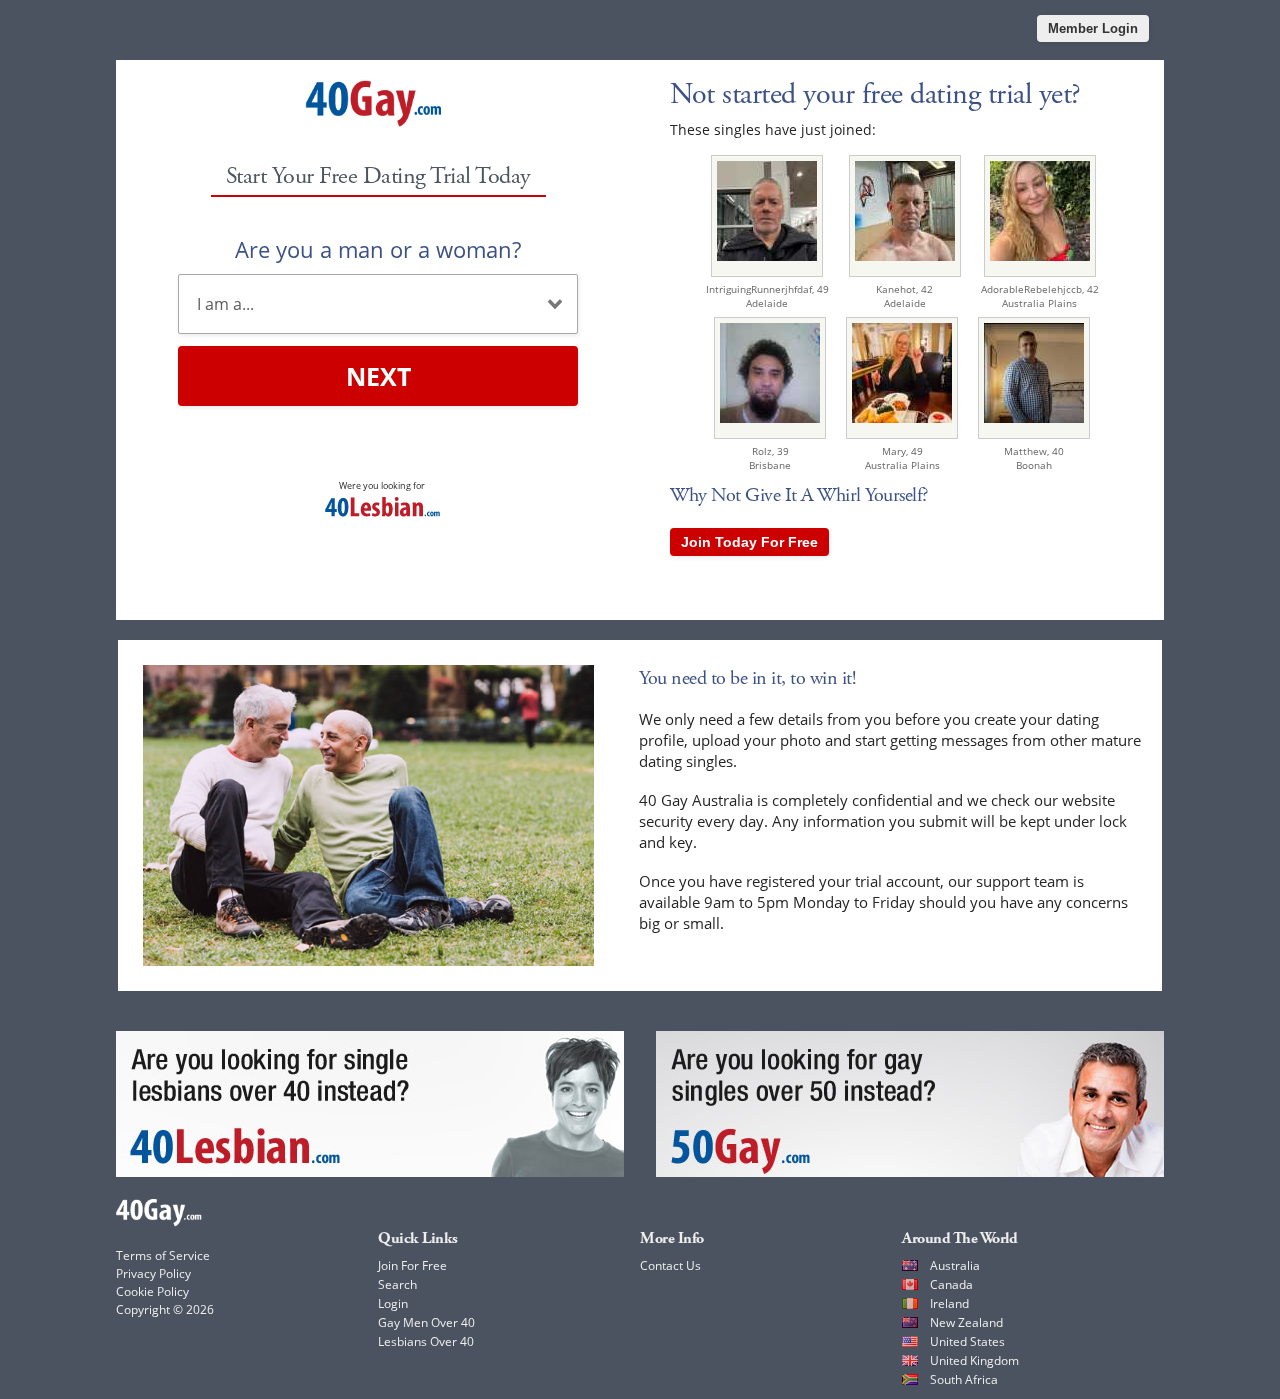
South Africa (964, 1379)
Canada (951, 1284)
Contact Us (670, 1265)
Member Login (1093, 28)
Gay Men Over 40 (426, 1322)
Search (397, 1284)
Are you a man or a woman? (378, 249)
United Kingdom (974, 1360)
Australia (955, 1265)
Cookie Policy (152, 1291)
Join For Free (412, 1265)
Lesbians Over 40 (426, 1341)
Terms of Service (163, 1255)
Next (378, 376)
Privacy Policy (153, 1273)
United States (967, 1341)
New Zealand (966, 1322)
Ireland (949, 1303)
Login (393, 1303)
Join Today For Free (749, 542)
